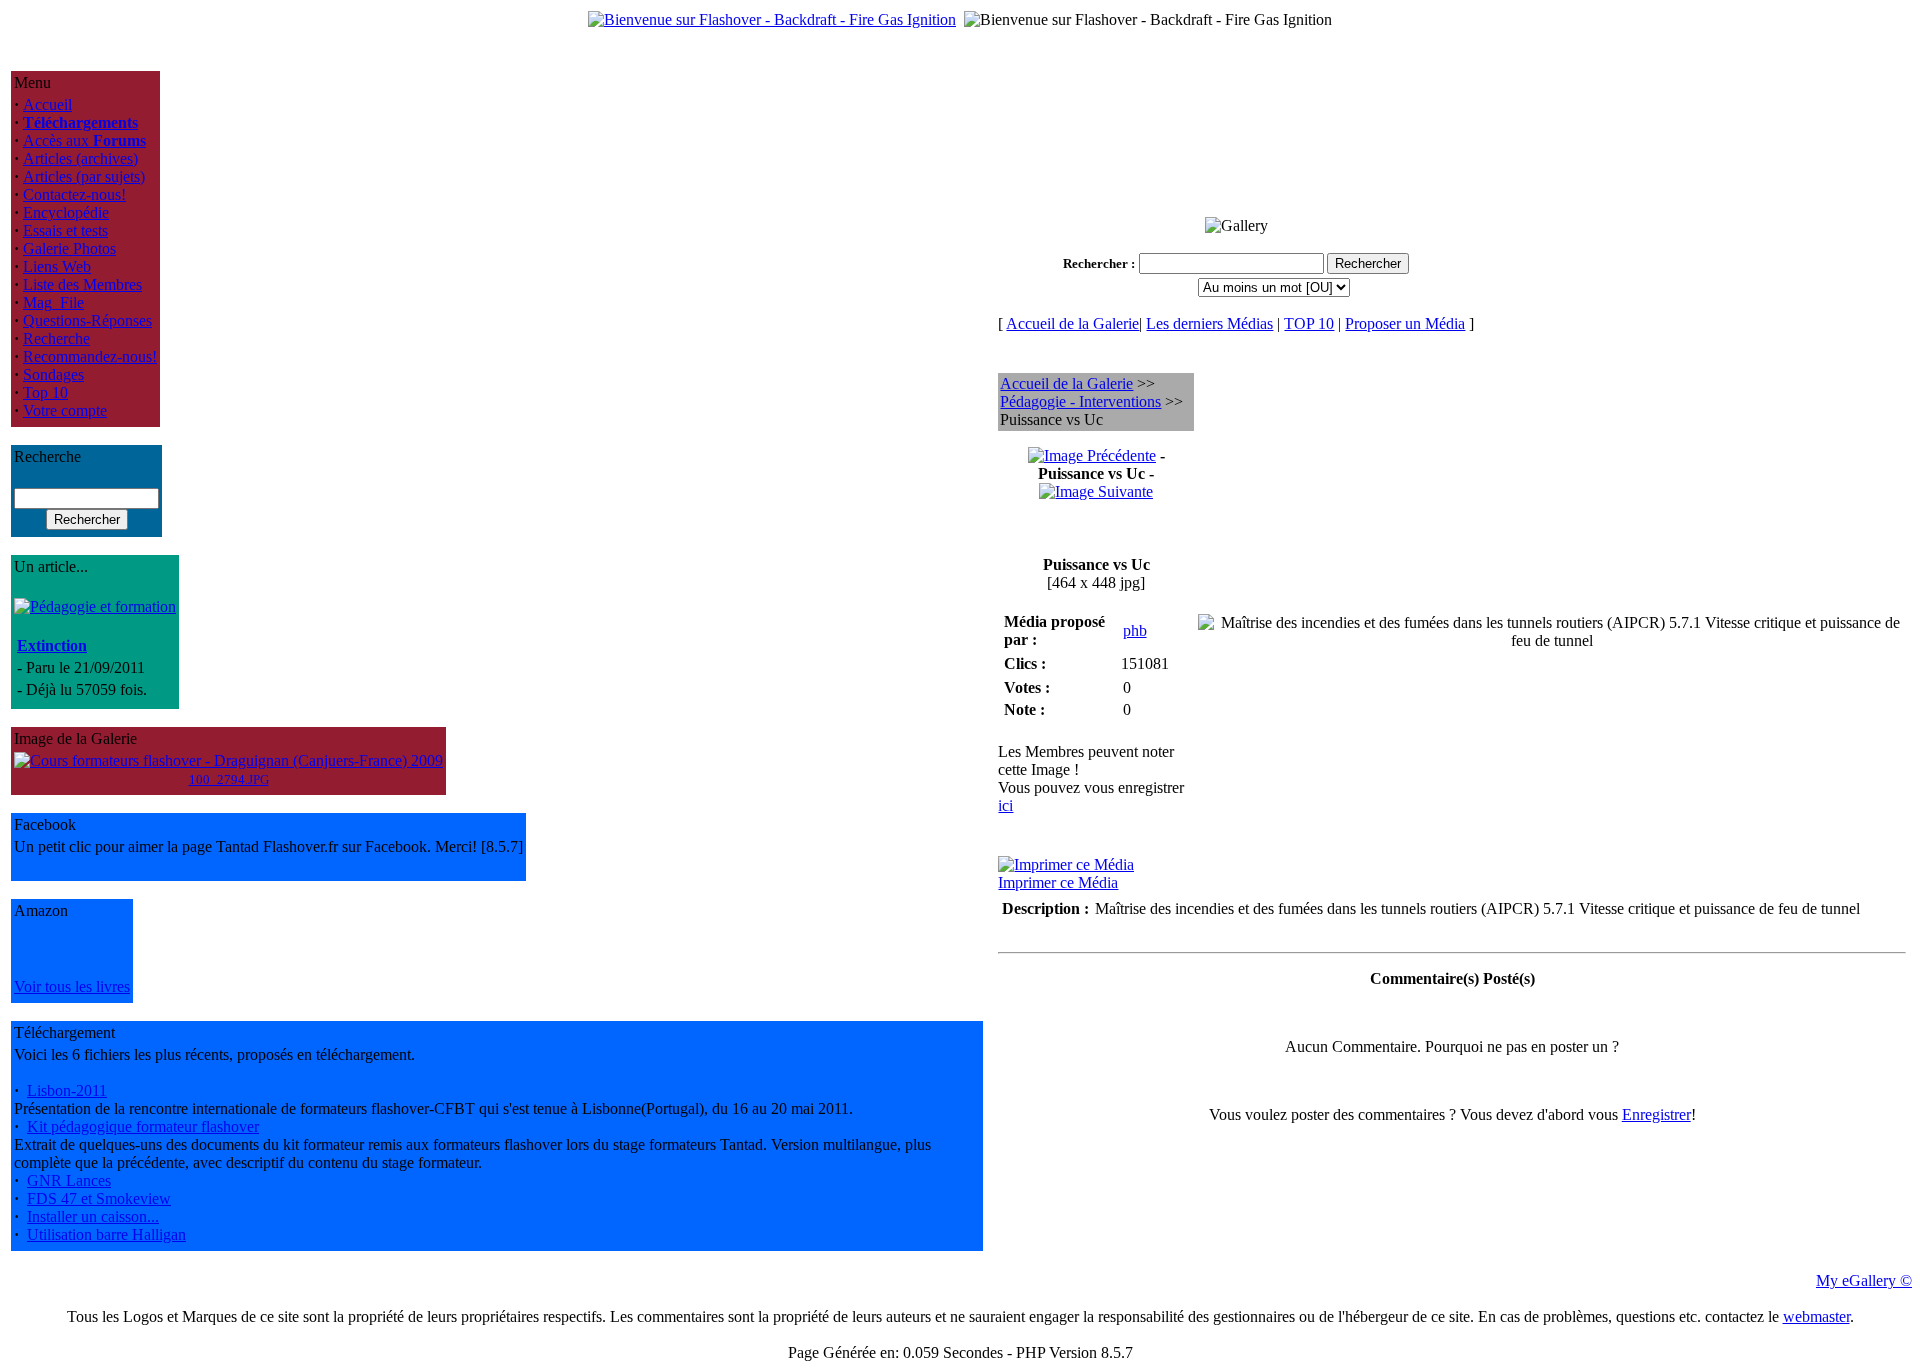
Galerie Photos (69, 248)
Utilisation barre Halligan (106, 1234)
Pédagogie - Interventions (1080, 401)
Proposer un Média (1405, 323)
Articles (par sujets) (84, 176)
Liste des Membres (82, 284)
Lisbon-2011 (67, 1090)
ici (1005, 805)
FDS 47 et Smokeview (99, 1198)
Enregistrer (1656, 1114)
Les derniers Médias (1209, 323)
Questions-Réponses (87, 320)
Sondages (53, 374)
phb (1135, 630)
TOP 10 (1309, 323)
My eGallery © (1864, 1280)
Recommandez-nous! (90, 356)
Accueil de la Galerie (1072, 323)
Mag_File (53, 302)
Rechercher (1095, 263)
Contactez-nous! (74, 194)
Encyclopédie (66, 212)
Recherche (56, 338)
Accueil (47, 104)
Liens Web (57, 266)
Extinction (52, 645)
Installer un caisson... (93, 1216)
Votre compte (65, 410)
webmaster (1816, 1316)
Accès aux (84, 140)
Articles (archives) (80, 158)
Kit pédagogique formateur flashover (143, 1126)
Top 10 (45, 392)
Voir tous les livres (72, 986)
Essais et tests (65, 230)
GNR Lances (69, 1180)
